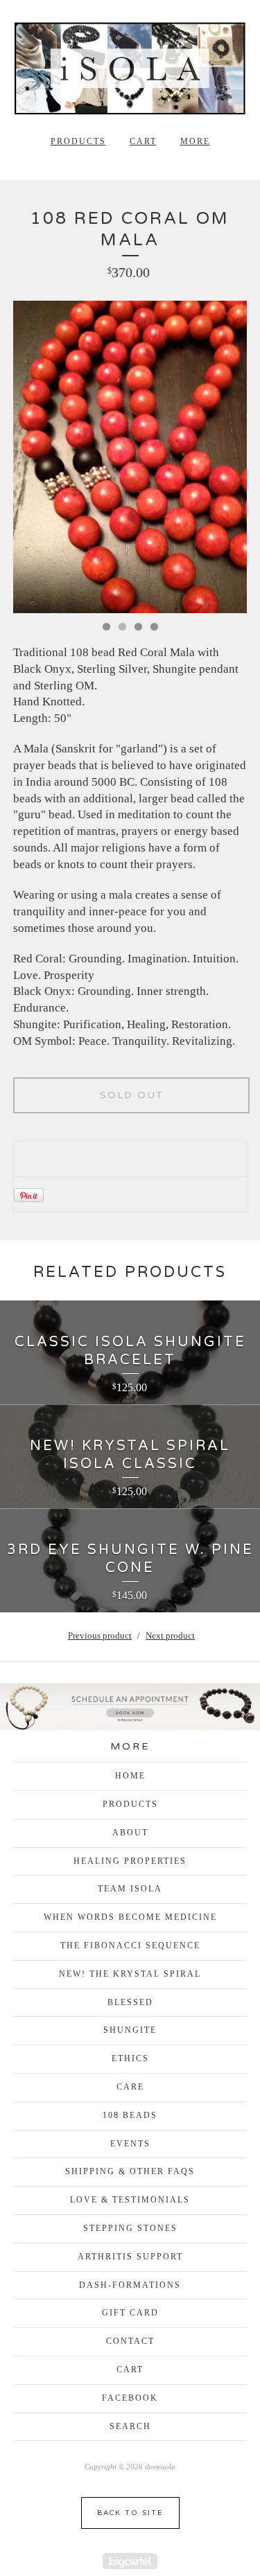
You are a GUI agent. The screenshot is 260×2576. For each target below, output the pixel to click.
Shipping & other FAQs (130, 2171)
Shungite (130, 2030)
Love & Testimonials (130, 2200)
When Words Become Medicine (130, 1917)
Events (130, 2144)
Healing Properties (130, 1861)
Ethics (130, 2058)
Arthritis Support (130, 2257)
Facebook (130, 2398)
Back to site (130, 2513)
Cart (143, 141)
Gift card (130, 2313)
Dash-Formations (130, 2285)
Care (130, 2087)
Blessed (130, 2002)
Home (130, 1776)
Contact (130, 2341)
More (195, 141)
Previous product (100, 1635)
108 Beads (130, 2115)
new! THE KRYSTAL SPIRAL (130, 1974)
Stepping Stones (130, 2228)
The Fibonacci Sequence (130, 1946)
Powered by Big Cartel (130, 2561)
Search (130, 2426)
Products (78, 141)
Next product (170, 1635)
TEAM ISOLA (130, 1889)
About (130, 1833)
